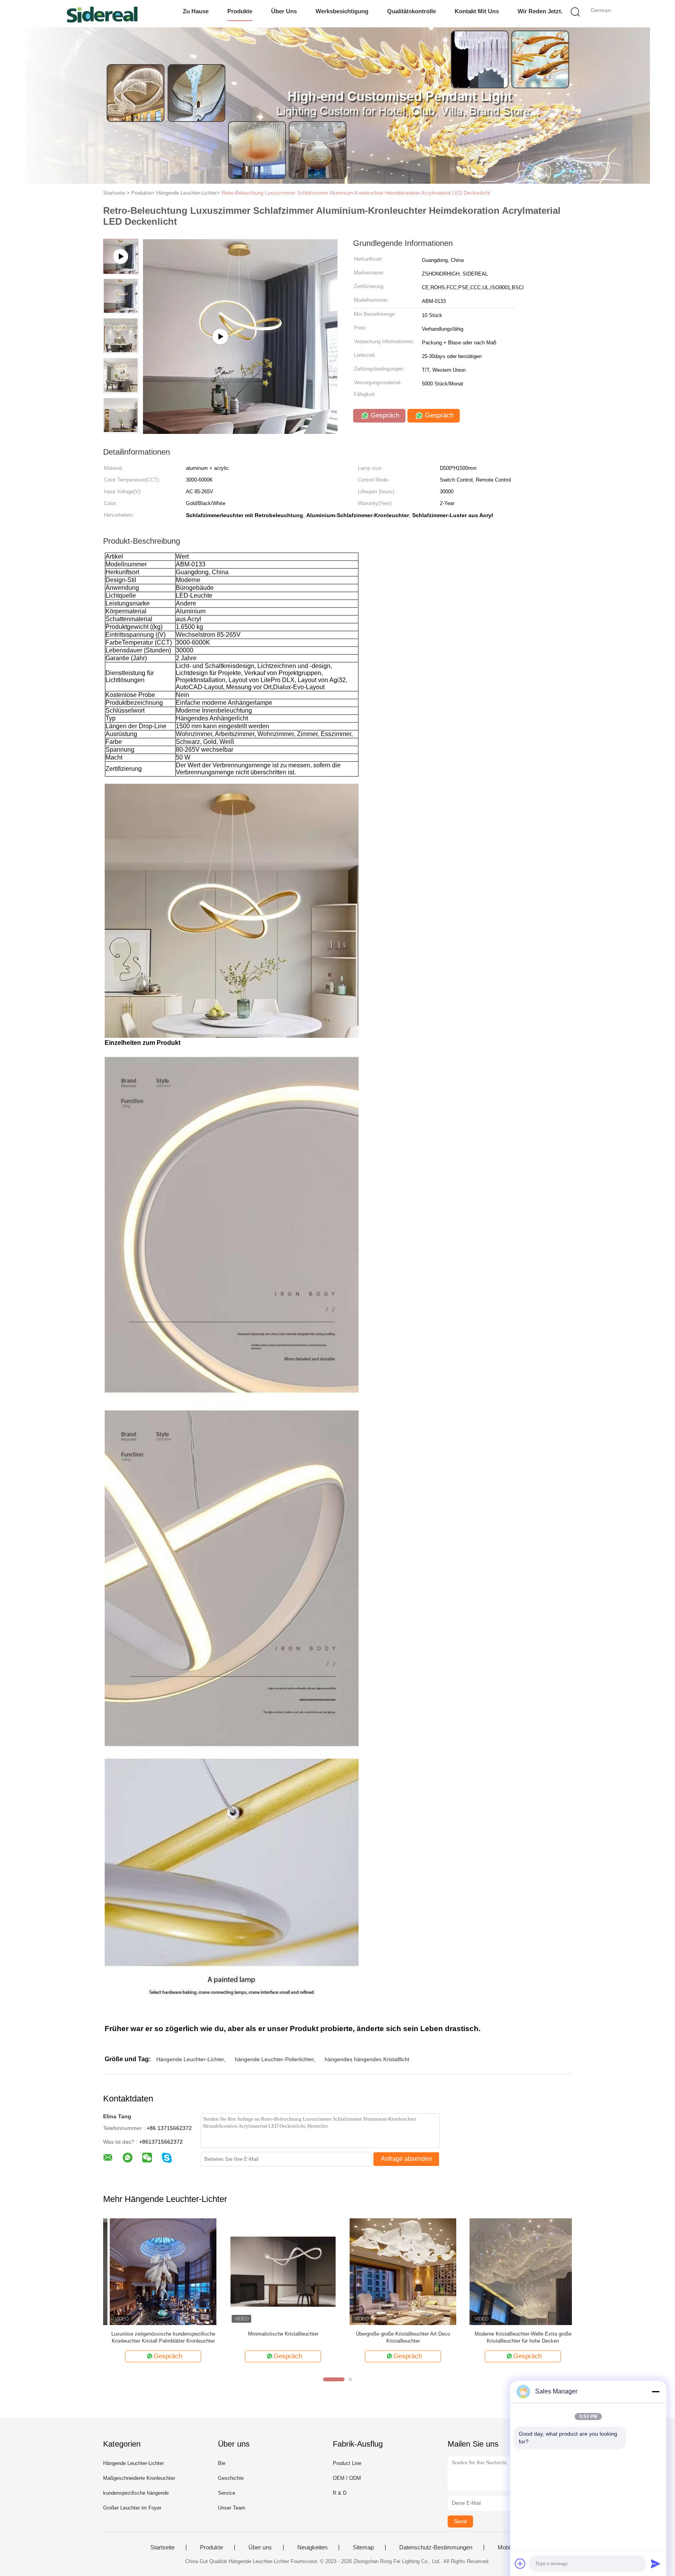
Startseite (162, 2547)
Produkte (240, 11)
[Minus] (655, 2391)
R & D (340, 2493)
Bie (222, 2463)
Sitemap (363, 2547)
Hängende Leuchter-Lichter (190, 2059)
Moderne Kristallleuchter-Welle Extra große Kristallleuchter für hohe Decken (516, 2337)
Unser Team (232, 2508)
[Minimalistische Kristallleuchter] (276, 2271)
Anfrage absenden (406, 2159)
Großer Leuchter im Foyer (132, 2508)
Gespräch (384, 415)
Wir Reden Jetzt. (540, 11)
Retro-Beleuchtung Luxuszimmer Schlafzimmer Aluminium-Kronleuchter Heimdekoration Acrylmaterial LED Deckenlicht (356, 193)
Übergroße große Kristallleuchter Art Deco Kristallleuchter (396, 2337)
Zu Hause (196, 11)
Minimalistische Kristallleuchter (277, 2334)
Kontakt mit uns (477, 11)
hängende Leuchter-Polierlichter (274, 2059)
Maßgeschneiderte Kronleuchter (139, 2478)
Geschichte (231, 2478)
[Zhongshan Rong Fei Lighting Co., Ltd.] (102, 14)
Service (227, 2493)
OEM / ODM (347, 2478)
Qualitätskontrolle (412, 11)
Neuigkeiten (312, 2547)
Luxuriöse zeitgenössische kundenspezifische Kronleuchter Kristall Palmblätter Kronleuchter (157, 2337)
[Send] (655, 2563)
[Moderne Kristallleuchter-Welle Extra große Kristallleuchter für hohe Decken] (516, 2271)
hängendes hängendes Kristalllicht (367, 2059)
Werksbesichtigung (342, 11)
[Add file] (520, 2563)
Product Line (347, 2463)
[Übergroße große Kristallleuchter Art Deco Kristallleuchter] (396, 2271)
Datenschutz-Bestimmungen (436, 2547)
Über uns (284, 11)
